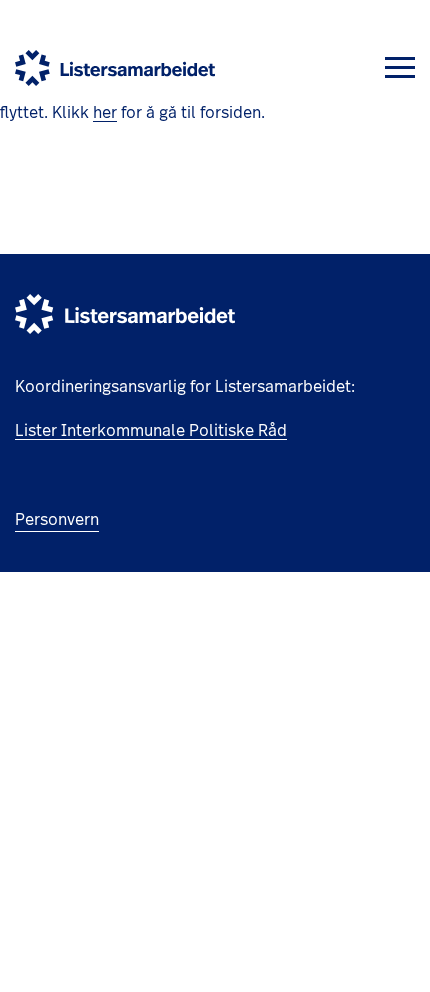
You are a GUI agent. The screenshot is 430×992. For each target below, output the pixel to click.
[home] (115, 68)
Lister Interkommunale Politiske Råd (151, 431)
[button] (400, 67)
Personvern (57, 520)
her (105, 113)
